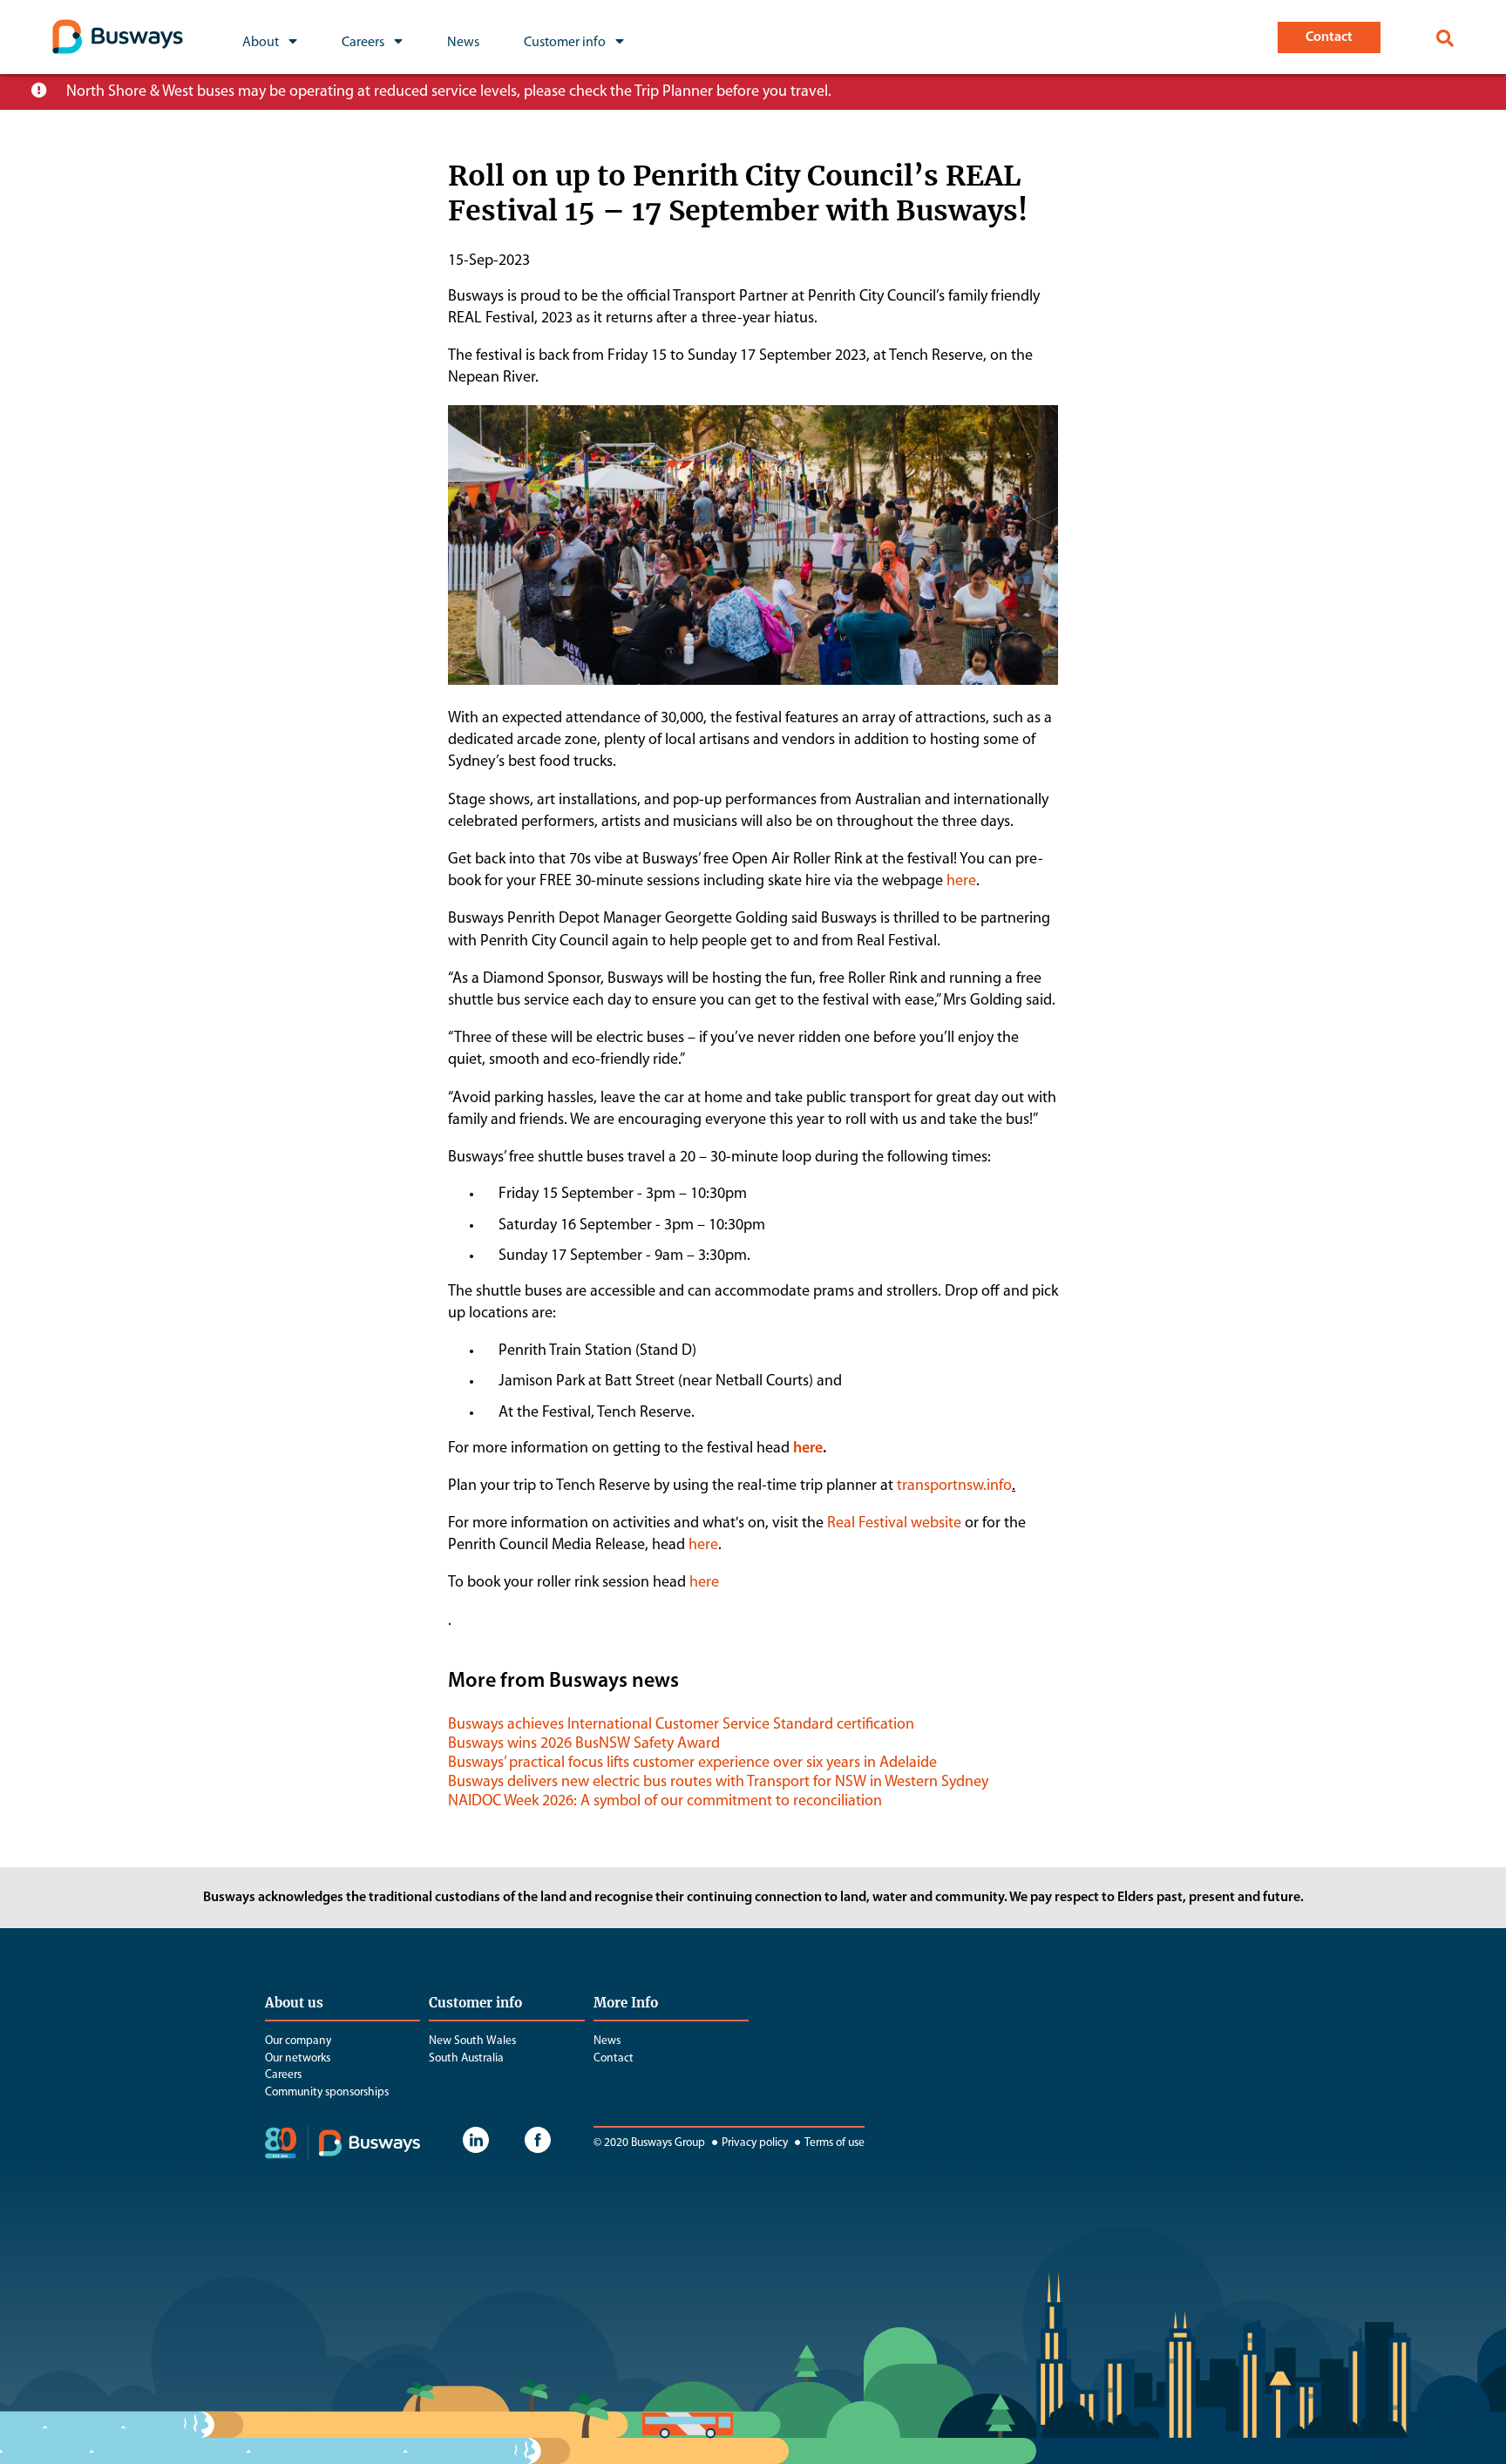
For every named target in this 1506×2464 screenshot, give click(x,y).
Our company (298, 2041)
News (607, 2041)
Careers (283, 2075)
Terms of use (834, 2143)
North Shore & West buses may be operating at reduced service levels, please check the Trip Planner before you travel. (449, 92)
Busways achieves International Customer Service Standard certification (681, 1725)
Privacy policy (755, 2143)
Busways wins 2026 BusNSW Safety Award (584, 1744)
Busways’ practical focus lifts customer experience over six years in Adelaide (692, 1763)
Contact (614, 2058)
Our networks (298, 2058)
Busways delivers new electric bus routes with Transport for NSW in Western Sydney (718, 1783)
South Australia (466, 2058)
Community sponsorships (327, 2092)
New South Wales (472, 2041)
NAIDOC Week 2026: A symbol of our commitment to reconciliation (665, 1802)
